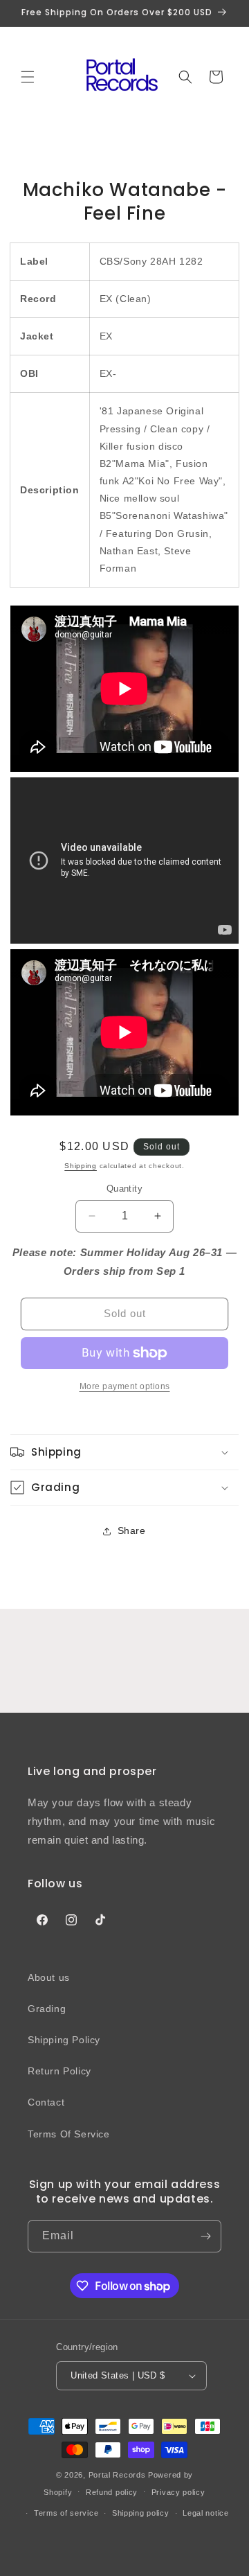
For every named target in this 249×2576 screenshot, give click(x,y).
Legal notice (205, 2513)
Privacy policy (178, 2492)
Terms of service (66, 2513)
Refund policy (112, 2492)
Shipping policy (141, 2513)
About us (49, 1977)
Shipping (81, 1166)
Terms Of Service (69, 2134)
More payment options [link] (125, 1386)
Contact (46, 2102)
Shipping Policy (64, 2040)
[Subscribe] (205, 2236)
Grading (47, 2009)
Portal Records (117, 2475)
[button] (28, 77)
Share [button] (132, 1530)
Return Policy (59, 2071)
